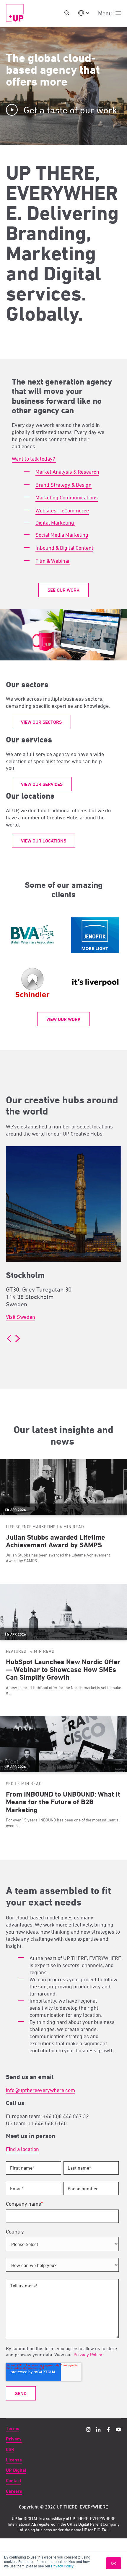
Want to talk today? (34, 459)
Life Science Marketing (31, 1526)
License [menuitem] (14, 2460)
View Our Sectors (41, 722)
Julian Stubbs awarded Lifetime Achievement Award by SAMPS (56, 1541)
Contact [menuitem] (14, 2481)
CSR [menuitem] (10, 2449)
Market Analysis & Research (67, 472)
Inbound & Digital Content (64, 548)
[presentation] (9, 1338)
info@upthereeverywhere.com (40, 2090)
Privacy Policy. (88, 2355)
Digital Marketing (55, 523)
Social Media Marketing (62, 535)
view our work (63, 1019)
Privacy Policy (62, 2566)
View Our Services (42, 784)
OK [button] (114, 2563)
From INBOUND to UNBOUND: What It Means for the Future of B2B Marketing (63, 1802)
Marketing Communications (67, 497)
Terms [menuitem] (13, 2428)
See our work (63, 590)
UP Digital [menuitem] (16, 2470)
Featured (16, 1651)
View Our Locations (44, 841)
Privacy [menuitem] (14, 2439)
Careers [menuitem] (14, 2491)
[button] (8, 1348)
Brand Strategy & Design (63, 485)
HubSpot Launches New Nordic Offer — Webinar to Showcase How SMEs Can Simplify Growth (63, 1670)
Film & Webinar (53, 561)
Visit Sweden (21, 1317)
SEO (10, 1783)
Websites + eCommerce (62, 510)
